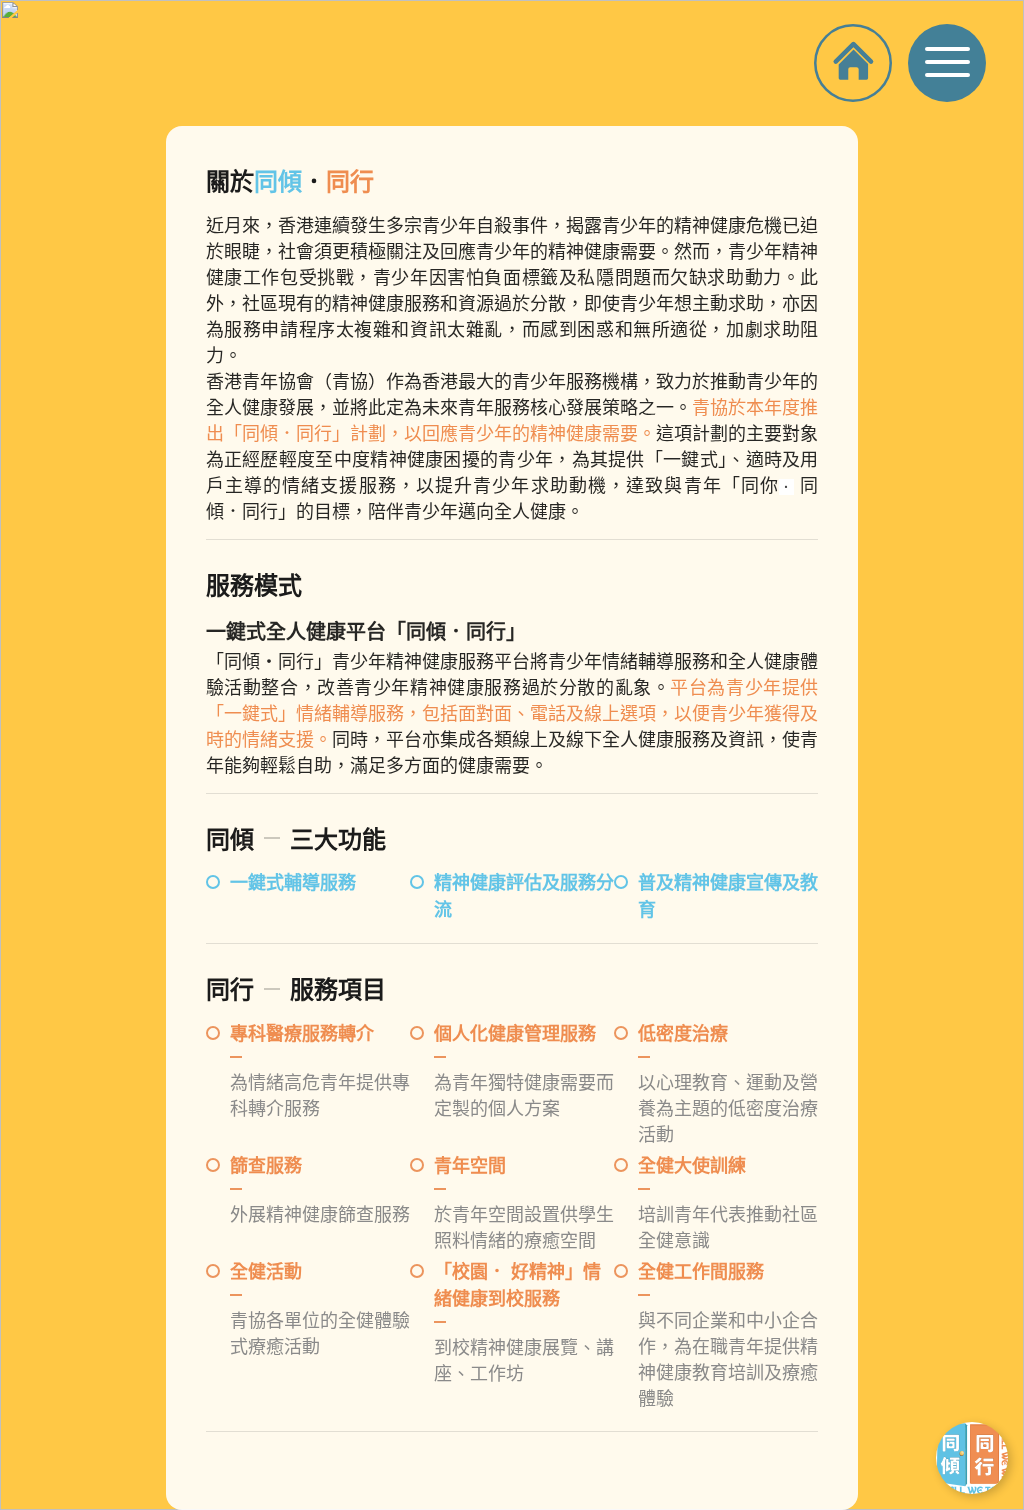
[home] (861, 59)
